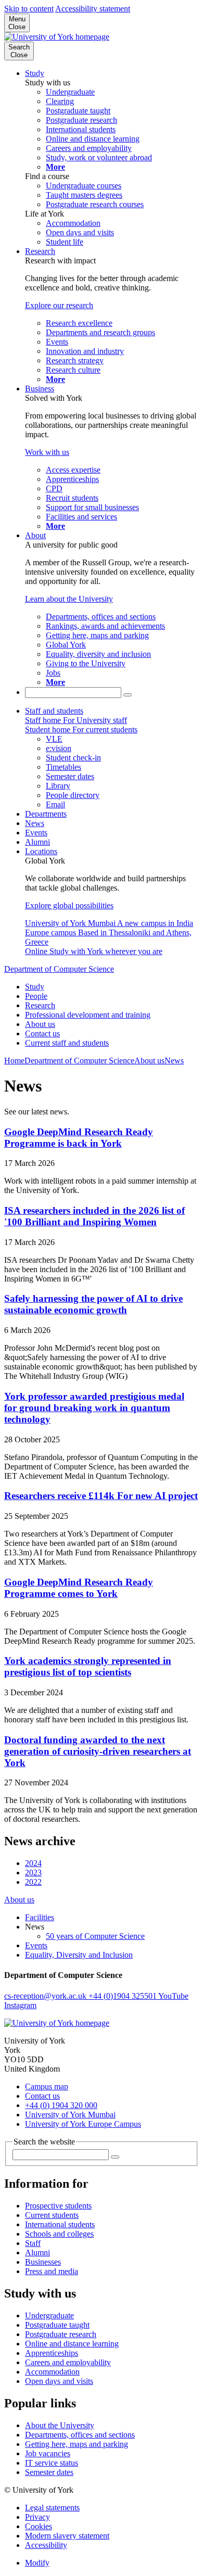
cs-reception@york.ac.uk (46, 1996)
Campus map (47, 2086)
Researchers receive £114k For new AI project (101, 1496)
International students (60, 2224)
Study (35, 73)
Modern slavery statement (67, 2536)
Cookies (39, 2526)
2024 (33, 1863)
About (35, 535)
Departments (46, 814)
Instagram (20, 2005)
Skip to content (29, 9)
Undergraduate (49, 2315)
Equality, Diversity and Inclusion (79, 1955)
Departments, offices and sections (80, 2435)
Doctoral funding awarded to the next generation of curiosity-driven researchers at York (98, 1751)
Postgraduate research (61, 2334)
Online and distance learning (72, 2344)
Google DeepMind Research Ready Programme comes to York (79, 1588)
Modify (37, 2563)
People (36, 996)
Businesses (43, 2262)
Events (36, 833)
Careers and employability (68, 2362)
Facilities (40, 1917)
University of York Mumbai (70, 2115)
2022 (33, 1882)
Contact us (42, 1033)
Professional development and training (88, 1015)
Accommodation (52, 2372)
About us (40, 1024)
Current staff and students (67, 1043)
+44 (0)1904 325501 (123, 1996)
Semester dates (49, 2472)
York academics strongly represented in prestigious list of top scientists (88, 1666)
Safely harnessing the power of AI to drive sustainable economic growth (93, 1304)
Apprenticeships (52, 2353)
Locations (41, 851)
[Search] (128, 695)
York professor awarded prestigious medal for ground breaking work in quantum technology (94, 1408)
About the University (60, 2425)
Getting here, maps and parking (77, 2444)
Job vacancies (48, 2453)
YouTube (173, 1996)
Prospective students (58, 2206)
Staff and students (54, 711)
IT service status (52, 2463)
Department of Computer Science (59, 969)
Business (40, 389)
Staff (33, 2243)
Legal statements (52, 2508)
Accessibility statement (93, 9)
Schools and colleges (59, 2234)
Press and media (52, 2271)
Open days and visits (59, 2381)
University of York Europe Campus (83, 2124)
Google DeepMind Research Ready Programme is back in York (79, 1138)
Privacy (37, 2517)
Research (40, 251)
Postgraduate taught (57, 2325)
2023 (33, 1873)
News (35, 823)
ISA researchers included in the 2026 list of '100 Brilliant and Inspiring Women (94, 1216)
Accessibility (46, 2545)
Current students (52, 2215)
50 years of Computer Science (95, 1936)
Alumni (37, 842)
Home (14, 1061)
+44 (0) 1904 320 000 (61, 2105)
